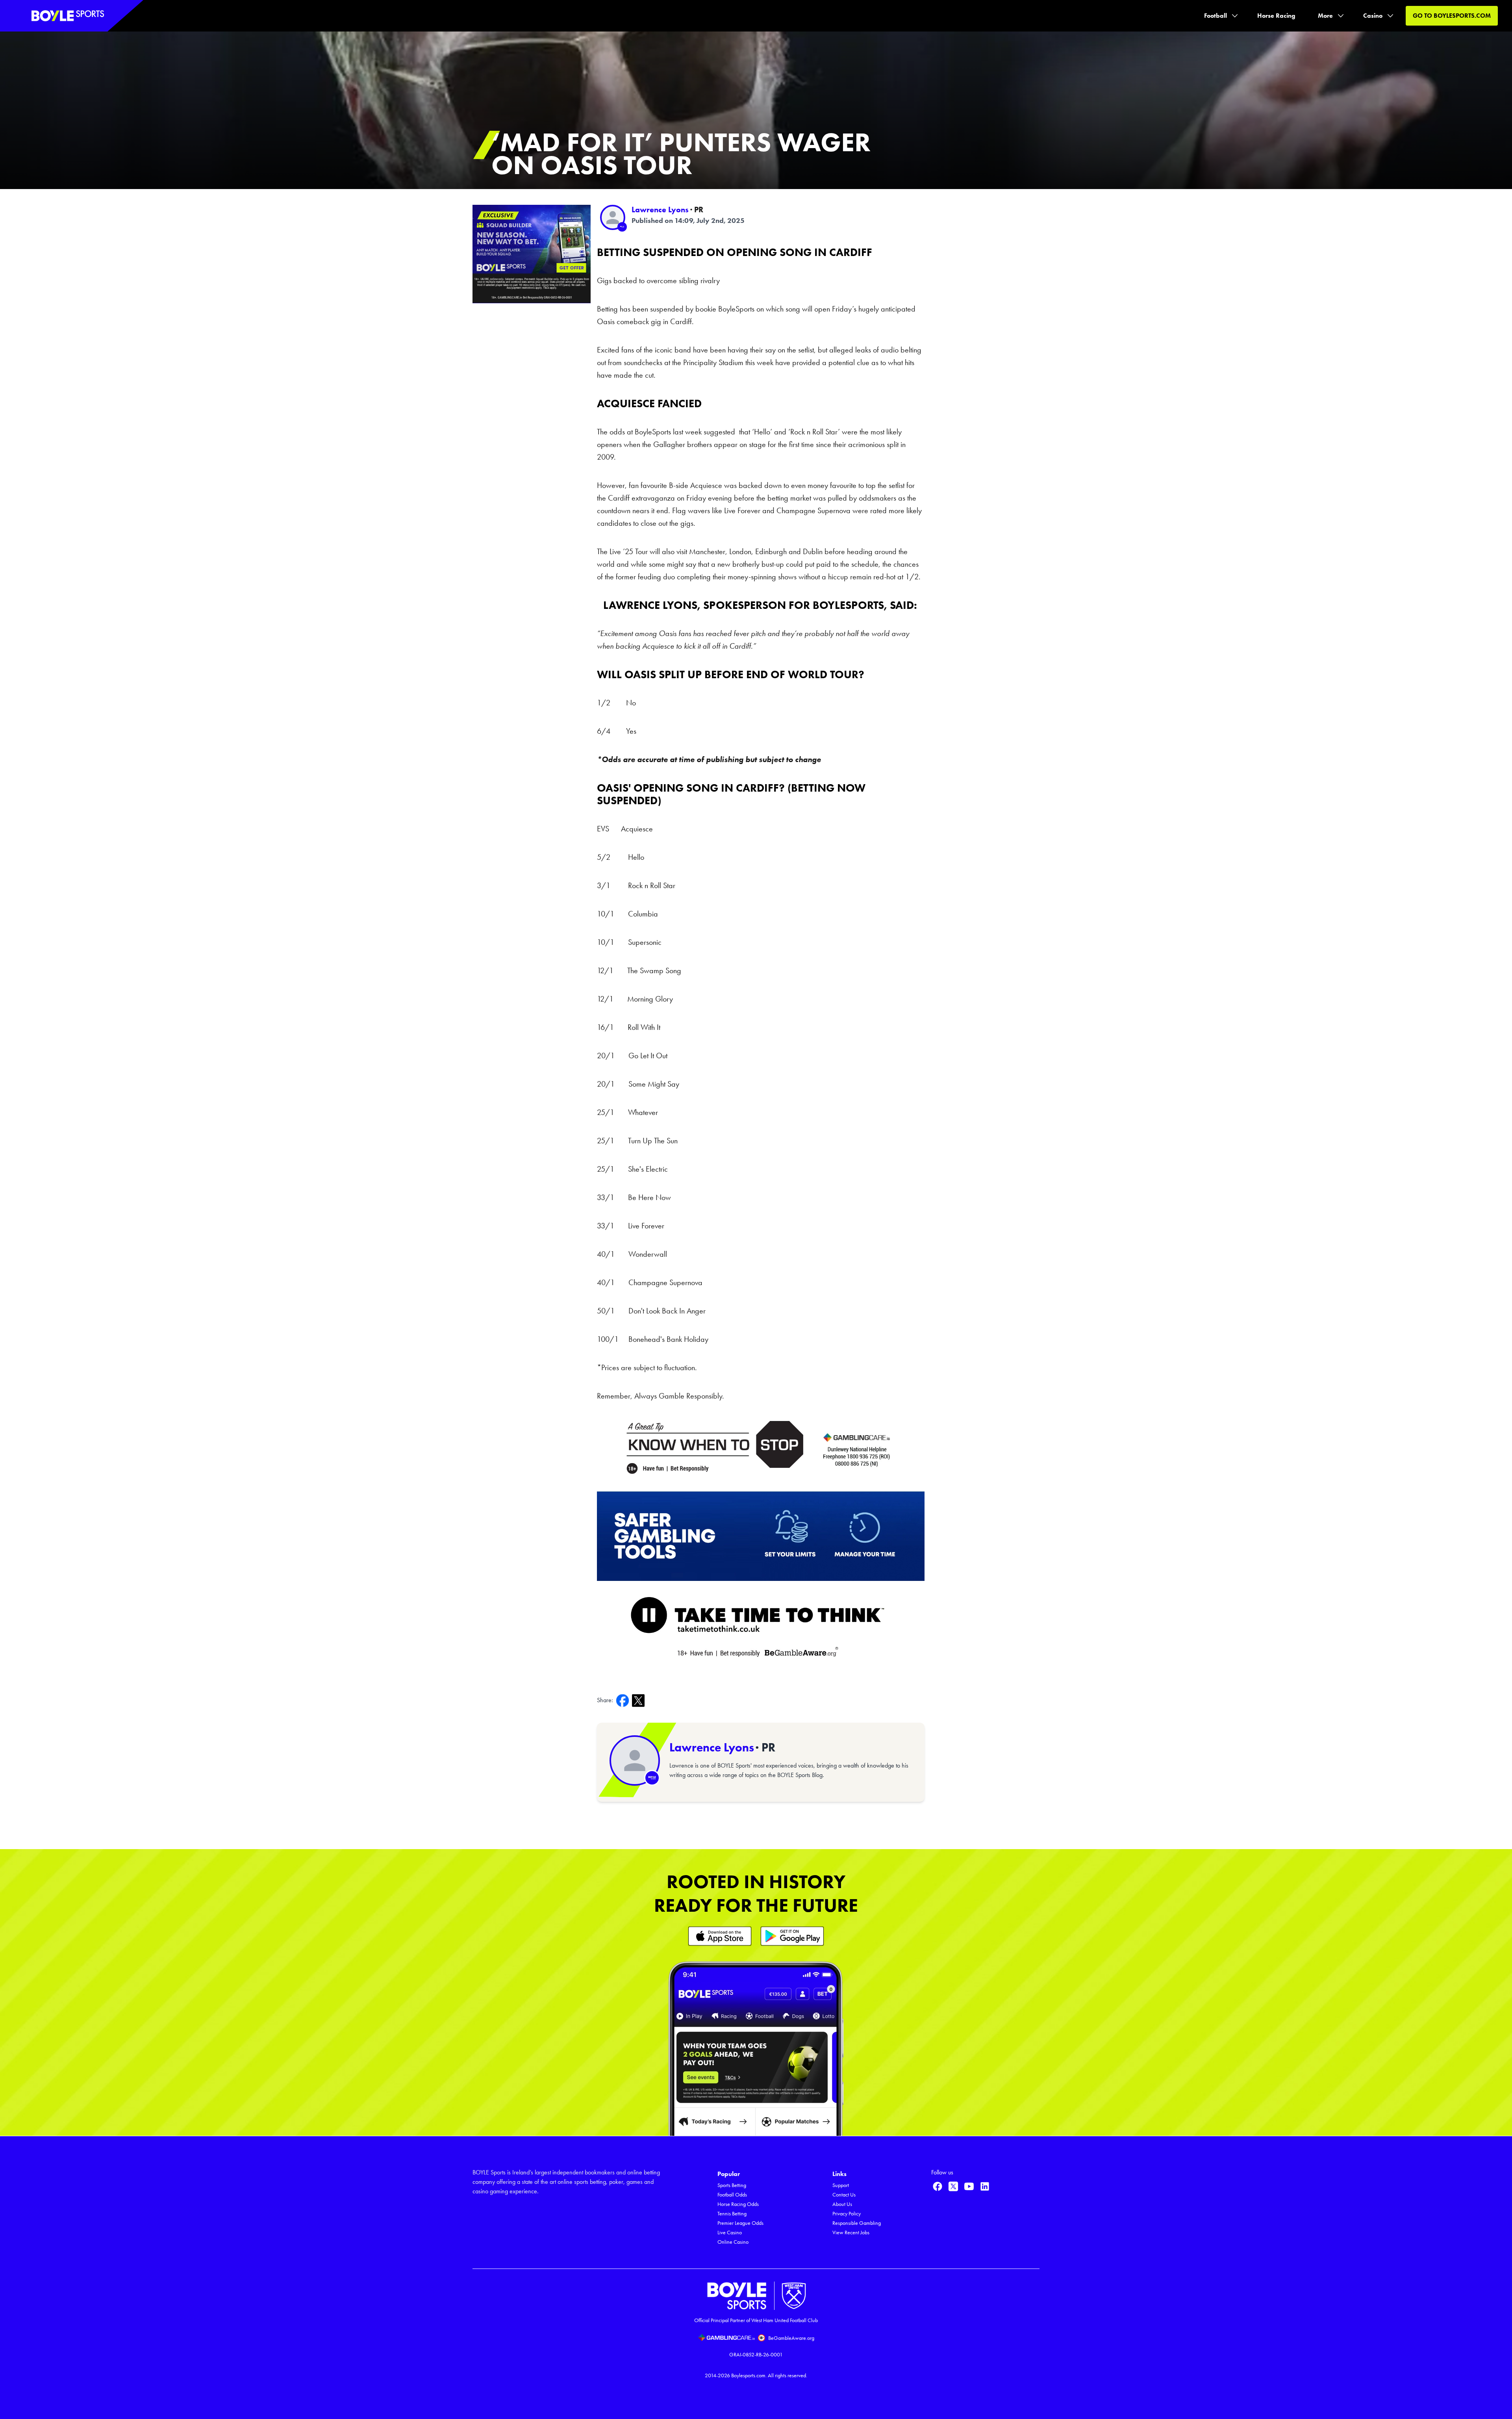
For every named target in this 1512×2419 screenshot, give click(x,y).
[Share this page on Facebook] (624, 1700)
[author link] (613, 217)
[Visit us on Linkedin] (985, 2186)
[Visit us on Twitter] (953, 2186)
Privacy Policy (847, 2214)
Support (841, 2185)
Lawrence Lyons (660, 210)
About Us (842, 2204)
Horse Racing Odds (738, 2204)
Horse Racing (1276, 16)
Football (1216, 16)
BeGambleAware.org (791, 2338)
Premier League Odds (740, 2223)
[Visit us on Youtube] (969, 2186)
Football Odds (732, 2195)
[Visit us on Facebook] (938, 2186)
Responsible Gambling (857, 2223)
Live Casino (730, 2233)
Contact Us (844, 2195)
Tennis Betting (732, 2214)
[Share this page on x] (640, 1700)
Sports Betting (732, 2185)
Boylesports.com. (749, 2375)
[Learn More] (720, 1936)
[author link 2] (635, 1760)
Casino (1373, 16)
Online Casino (733, 2242)
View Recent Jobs (851, 2233)
